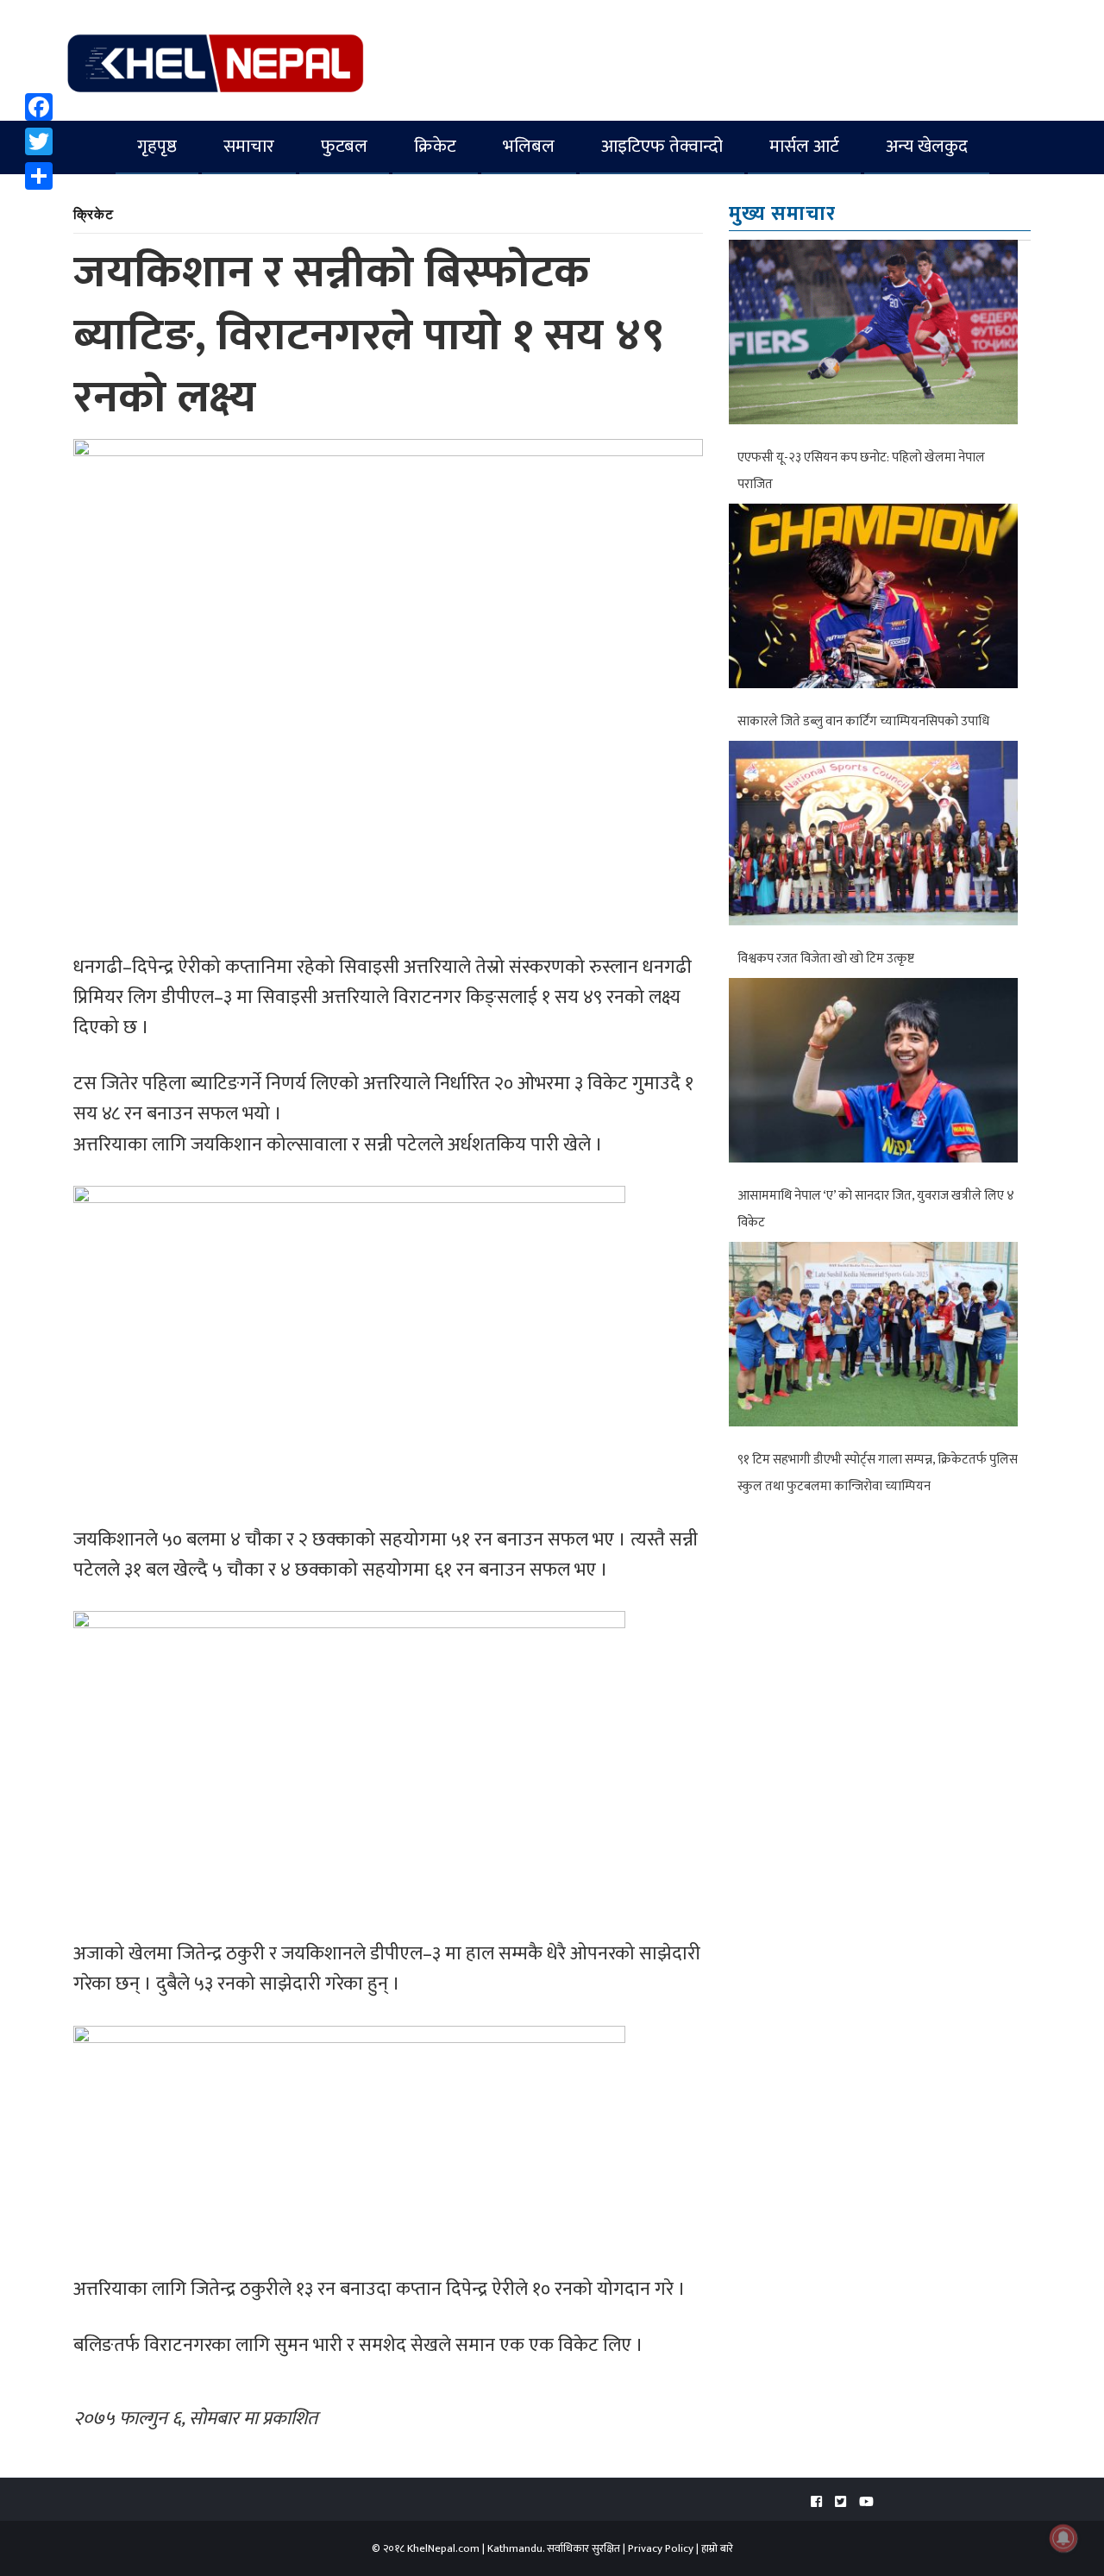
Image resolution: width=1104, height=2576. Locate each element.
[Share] (39, 176)
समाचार (249, 146)
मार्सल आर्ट (804, 146)
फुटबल (344, 146)
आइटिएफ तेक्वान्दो (662, 146)
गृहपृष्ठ (157, 146)
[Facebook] (39, 107)
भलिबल (529, 146)
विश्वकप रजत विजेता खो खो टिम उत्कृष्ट (826, 959)
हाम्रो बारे (717, 2548)
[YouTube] (866, 2502)
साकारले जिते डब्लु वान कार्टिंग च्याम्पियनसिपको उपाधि (863, 721)
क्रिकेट (435, 146)
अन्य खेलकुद (927, 146)
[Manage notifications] (1063, 2538)
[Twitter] (39, 141)
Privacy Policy (661, 2548)
